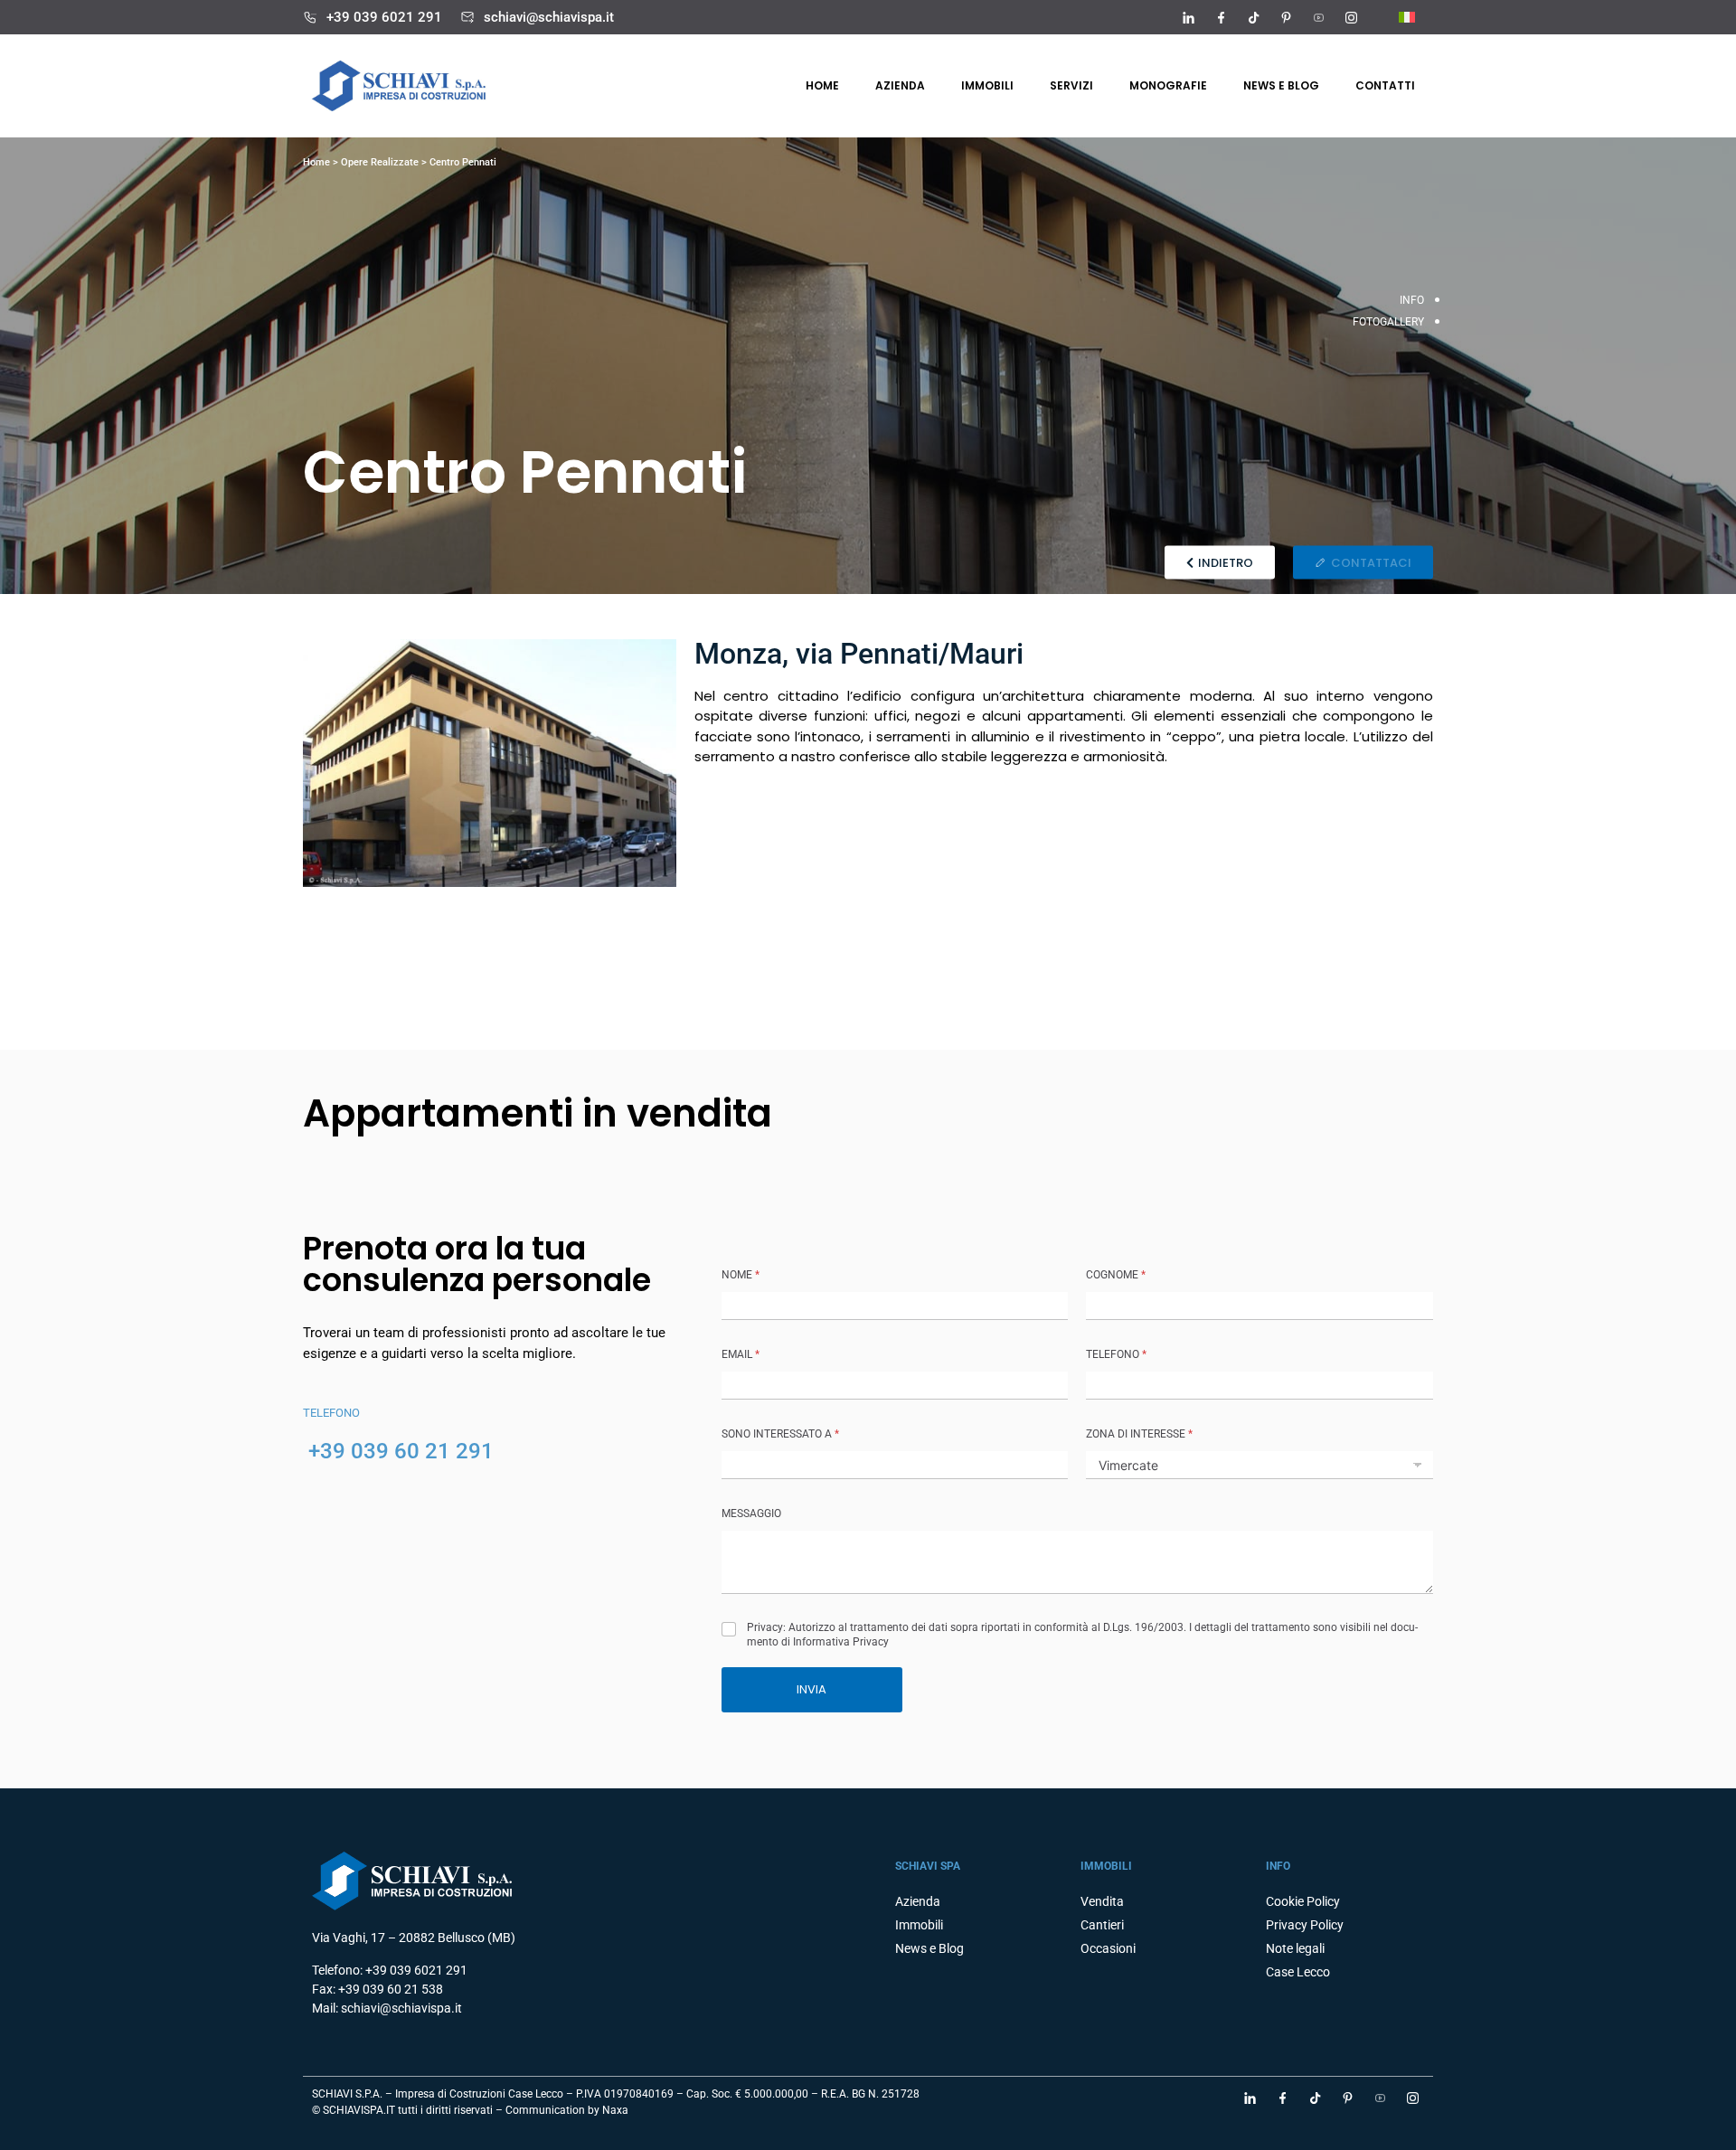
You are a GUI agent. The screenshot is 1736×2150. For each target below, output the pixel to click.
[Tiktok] (1253, 17)
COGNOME (1116, 1275)
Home (822, 85)
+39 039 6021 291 (384, 17)
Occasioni (1108, 1948)
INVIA (811, 1689)
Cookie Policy (1303, 1901)
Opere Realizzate (380, 162)
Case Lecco (1298, 1972)
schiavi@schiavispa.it (549, 17)
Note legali (1295, 1948)
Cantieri (1102, 1925)
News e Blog (929, 1948)
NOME (741, 1275)
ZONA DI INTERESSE (1139, 1434)
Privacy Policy (1305, 1925)
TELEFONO (1116, 1354)
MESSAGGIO (751, 1513)
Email (741, 1354)
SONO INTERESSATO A (780, 1434)
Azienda (900, 85)
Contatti (1385, 85)
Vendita (1102, 1901)
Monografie (1168, 85)
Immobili (987, 85)
